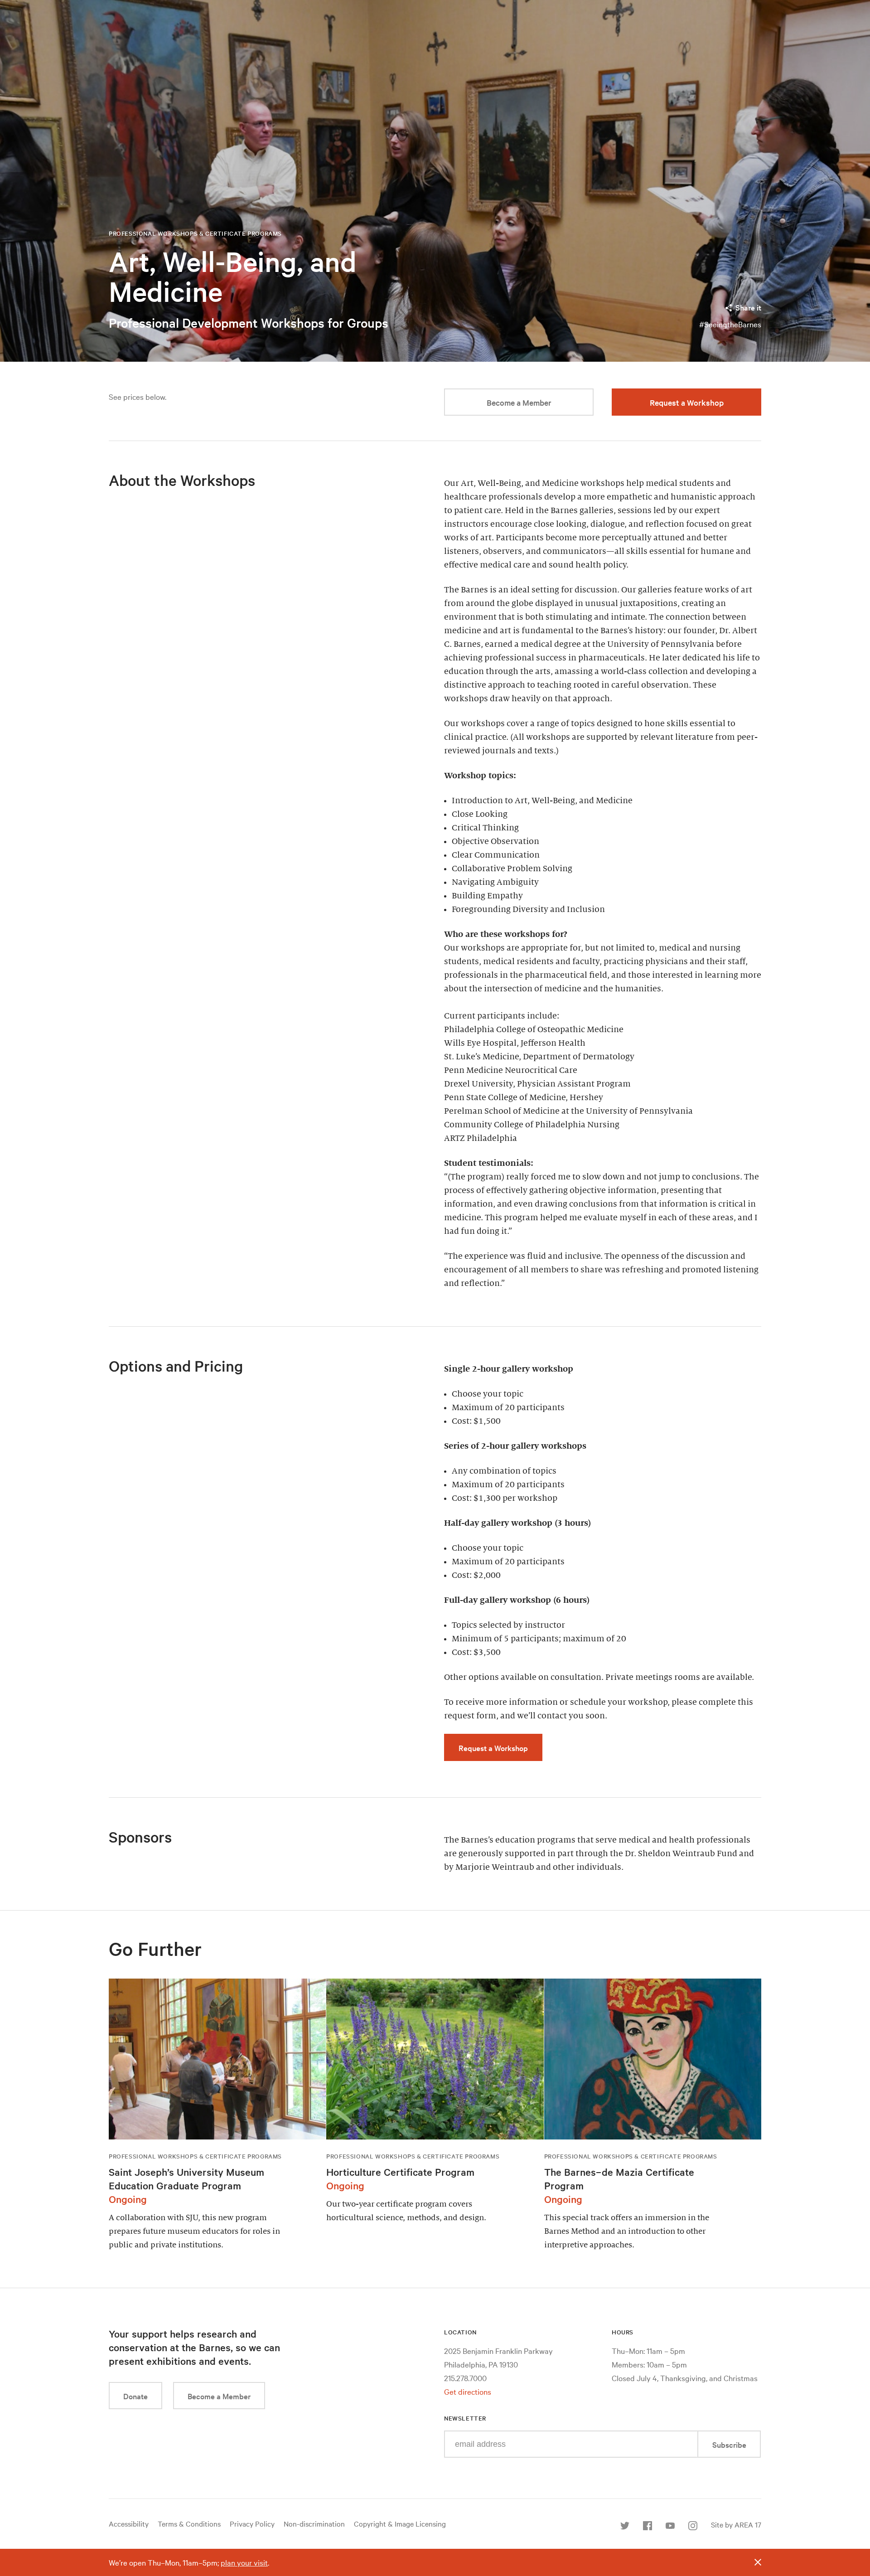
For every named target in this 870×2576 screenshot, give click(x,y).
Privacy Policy (252, 2523)
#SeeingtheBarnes (730, 324)
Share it (748, 307)
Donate (135, 2396)
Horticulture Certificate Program (400, 2172)
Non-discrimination (314, 2523)
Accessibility (129, 2523)
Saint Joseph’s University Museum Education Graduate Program (186, 2178)
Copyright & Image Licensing (400, 2523)
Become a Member (519, 402)
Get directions (468, 2391)
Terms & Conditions (189, 2523)
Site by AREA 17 (736, 2524)
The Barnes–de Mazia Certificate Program (619, 2178)
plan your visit (244, 2562)
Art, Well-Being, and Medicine (233, 276)
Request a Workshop (687, 402)
